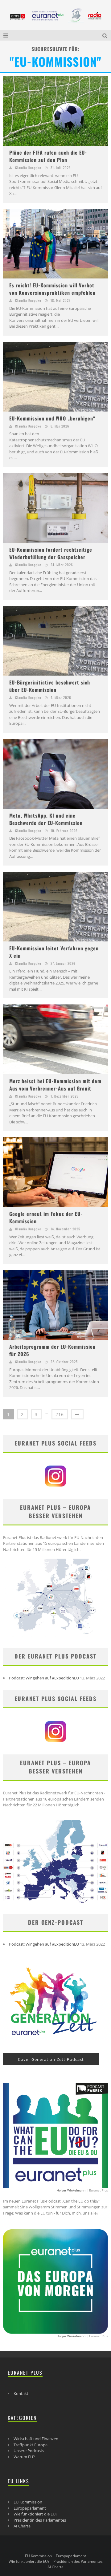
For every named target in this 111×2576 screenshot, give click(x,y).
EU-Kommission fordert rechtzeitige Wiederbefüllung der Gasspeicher (51, 553)
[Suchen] (105, 35)
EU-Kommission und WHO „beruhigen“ (52, 418)
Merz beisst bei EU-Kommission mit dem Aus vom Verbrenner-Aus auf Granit (55, 1085)
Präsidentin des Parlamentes (40, 2520)
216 (60, 1414)
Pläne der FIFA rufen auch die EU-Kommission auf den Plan (48, 156)
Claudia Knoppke (28, 168)
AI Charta (22, 2526)
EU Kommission (28, 2502)
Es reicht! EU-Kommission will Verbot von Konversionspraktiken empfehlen (52, 289)
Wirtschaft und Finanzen (36, 2439)
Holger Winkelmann (71, 2190)
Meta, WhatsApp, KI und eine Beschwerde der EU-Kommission (46, 819)
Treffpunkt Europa (31, 2445)
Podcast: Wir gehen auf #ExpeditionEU (44, 1678)
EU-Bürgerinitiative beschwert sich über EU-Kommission (50, 686)
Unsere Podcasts (29, 2451)
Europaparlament (30, 2508)
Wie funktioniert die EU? (35, 2514)
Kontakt (21, 2393)
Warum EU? (24, 2457)
